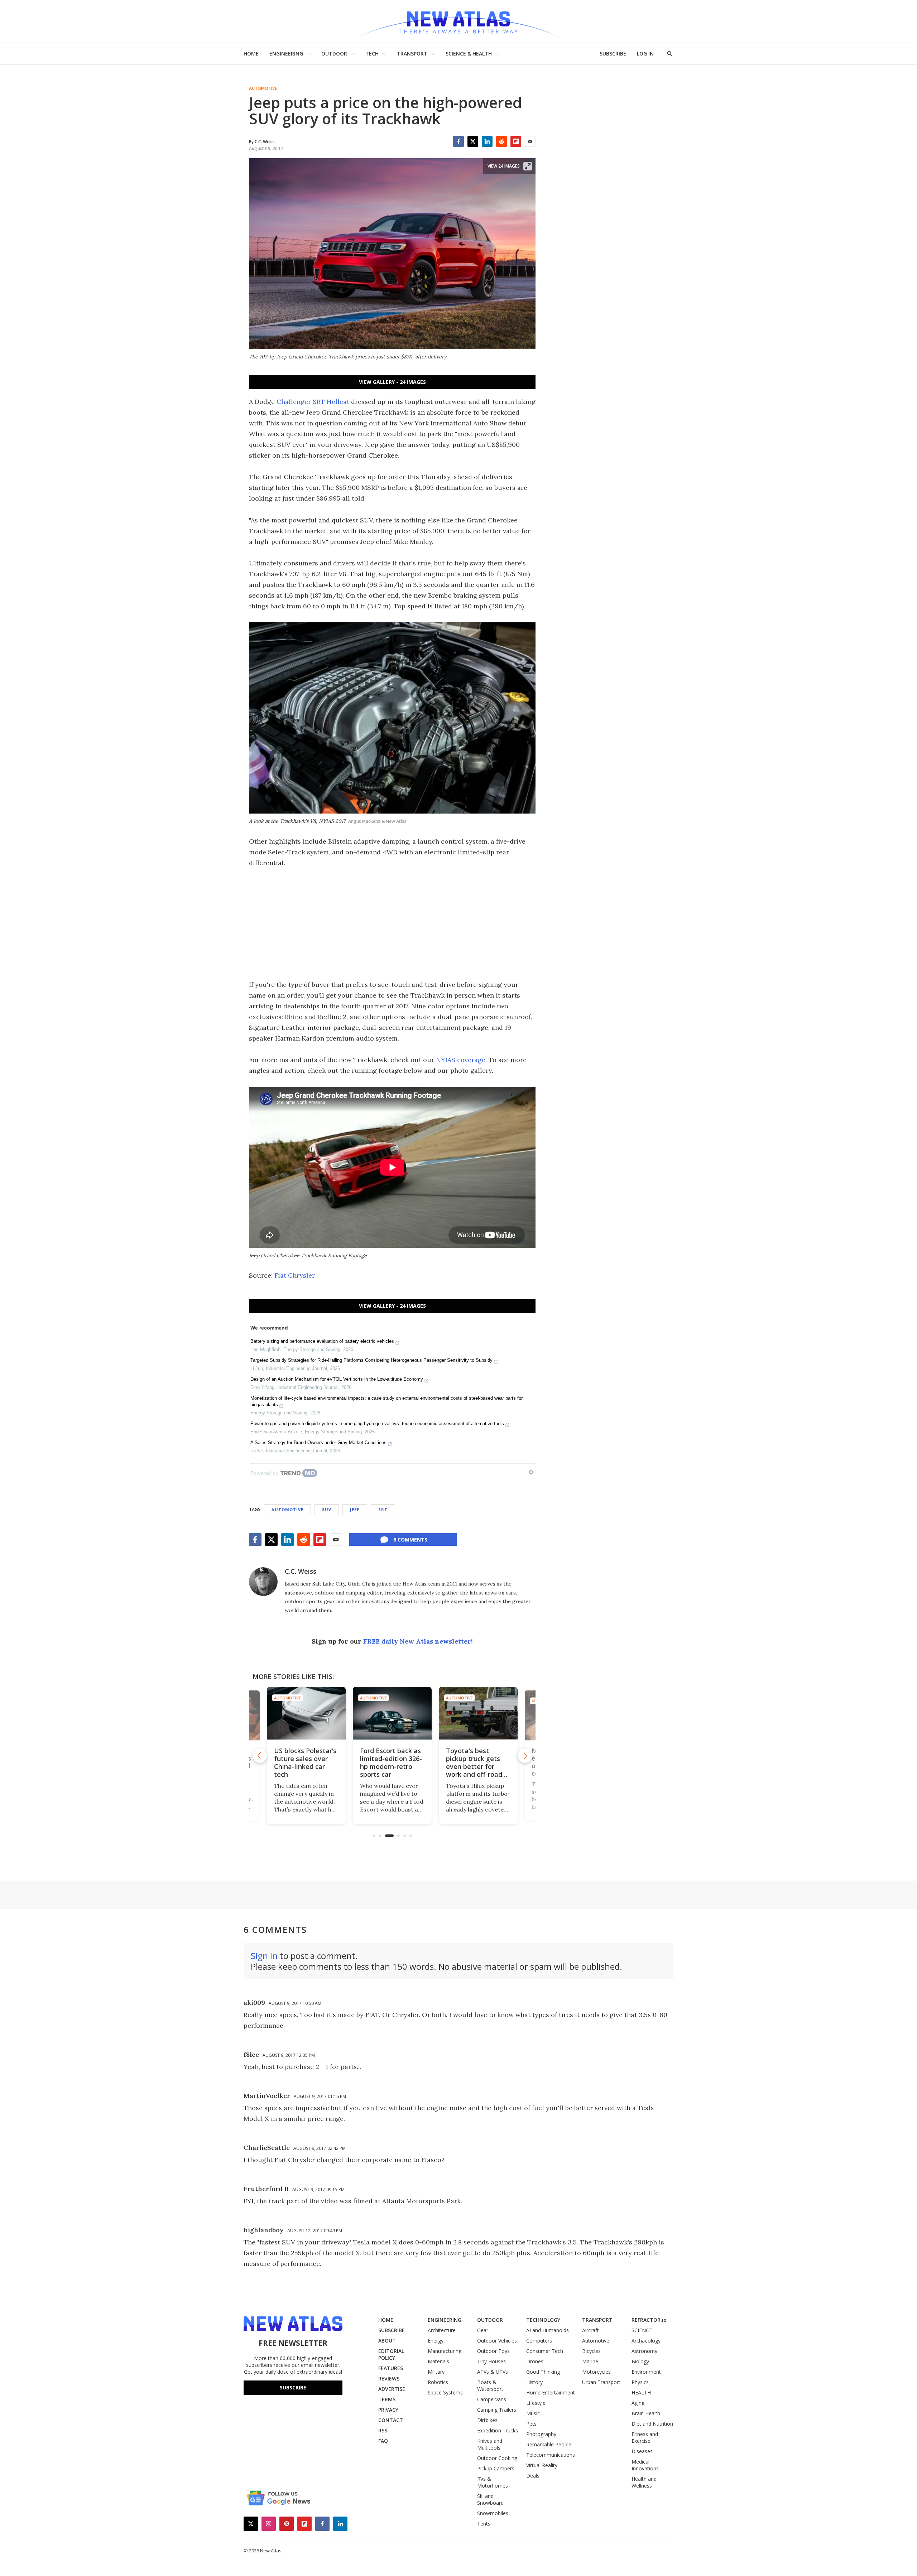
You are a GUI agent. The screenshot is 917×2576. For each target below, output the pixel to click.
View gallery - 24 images (392, 382)
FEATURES (391, 2368)
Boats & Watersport (490, 2386)
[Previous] (260, 1756)
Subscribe (293, 2387)
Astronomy (644, 2351)
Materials (438, 2361)
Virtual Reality (542, 2465)
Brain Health (646, 2413)
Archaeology (646, 2341)
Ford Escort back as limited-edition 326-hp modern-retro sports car (305, 1762)
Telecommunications (551, 2455)
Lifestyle (536, 2403)
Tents (484, 2524)
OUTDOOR (334, 54)
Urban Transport (601, 2382)
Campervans (492, 2399)
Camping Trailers (497, 2410)
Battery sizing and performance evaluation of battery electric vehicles (322, 1341)
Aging (638, 2403)
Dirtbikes (487, 2420)
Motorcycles (596, 2372)
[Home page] (458, 21)
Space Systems (445, 2392)
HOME (251, 54)
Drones (535, 2361)
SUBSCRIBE (613, 54)
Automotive (263, 88)
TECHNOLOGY (543, 2320)
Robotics (438, 2382)
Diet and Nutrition (652, 2424)
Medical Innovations (645, 2465)
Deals (533, 2476)
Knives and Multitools (490, 2444)
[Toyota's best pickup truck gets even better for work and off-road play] (392, 1713)
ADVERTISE (392, 2389)
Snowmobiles (493, 2513)
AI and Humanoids (548, 2330)
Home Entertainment (551, 2392)
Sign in (264, 1956)
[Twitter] (473, 141)
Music (533, 2413)
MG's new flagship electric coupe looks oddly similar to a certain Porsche (477, 1762)
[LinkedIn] (487, 141)
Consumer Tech (545, 2351)
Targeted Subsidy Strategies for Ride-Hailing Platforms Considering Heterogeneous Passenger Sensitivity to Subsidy (371, 1360)
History (534, 2382)
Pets (531, 2424)
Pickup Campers (496, 2468)
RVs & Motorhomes (493, 2482)
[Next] (525, 1756)
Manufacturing (445, 2351)
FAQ (383, 2441)
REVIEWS (389, 2379)
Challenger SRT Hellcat (313, 402)
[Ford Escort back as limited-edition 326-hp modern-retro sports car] (306, 1713)
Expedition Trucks (498, 2430)
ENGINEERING (286, 54)
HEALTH (641, 2392)
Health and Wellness (644, 2482)
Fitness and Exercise (645, 2437)
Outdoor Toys (493, 2351)
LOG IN (645, 54)
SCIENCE (642, 2330)
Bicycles (591, 2351)
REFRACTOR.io (649, 2320)
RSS (383, 2430)
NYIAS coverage (461, 1060)
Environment (646, 2372)
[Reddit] (501, 141)
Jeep (355, 1509)
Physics (640, 2382)
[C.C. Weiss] (263, 1582)
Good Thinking (543, 2372)
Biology (640, 2361)
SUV (327, 1509)
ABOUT (387, 2341)
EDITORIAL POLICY (391, 2354)
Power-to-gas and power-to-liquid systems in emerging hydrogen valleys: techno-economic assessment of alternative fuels (377, 1424)
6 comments (410, 1540)
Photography (541, 2434)
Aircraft (590, 2330)
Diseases (642, 2451)
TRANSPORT (412, 54)
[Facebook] (458, 141)
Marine (590, 2361)
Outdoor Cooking (497, 2458)
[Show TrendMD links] (531, 1472)
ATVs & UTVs (493, 2372)
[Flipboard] (516, 141)
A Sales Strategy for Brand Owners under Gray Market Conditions (318, 1443)
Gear (483, 2330)
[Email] (530, 141)
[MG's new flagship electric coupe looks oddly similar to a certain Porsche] (478, 1713)
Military (436, 2372)
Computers (539, 2341)
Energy (436, 2341)
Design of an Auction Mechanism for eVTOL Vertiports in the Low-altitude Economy (337, 1379)
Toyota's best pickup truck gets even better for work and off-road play (388, 1766)
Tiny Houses (491, 2361)
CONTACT (391, 2420)
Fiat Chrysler (295, 1275)
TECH (372, 54)
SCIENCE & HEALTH (469, 54)
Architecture (442, 2330)
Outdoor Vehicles (497, 2341)
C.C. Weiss (301, 1571)
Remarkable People (549, 2444)
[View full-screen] (528, 166)
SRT (383, 1509)
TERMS (387, 2399)
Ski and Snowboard (490, 2499)
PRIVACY (388, 2410)
